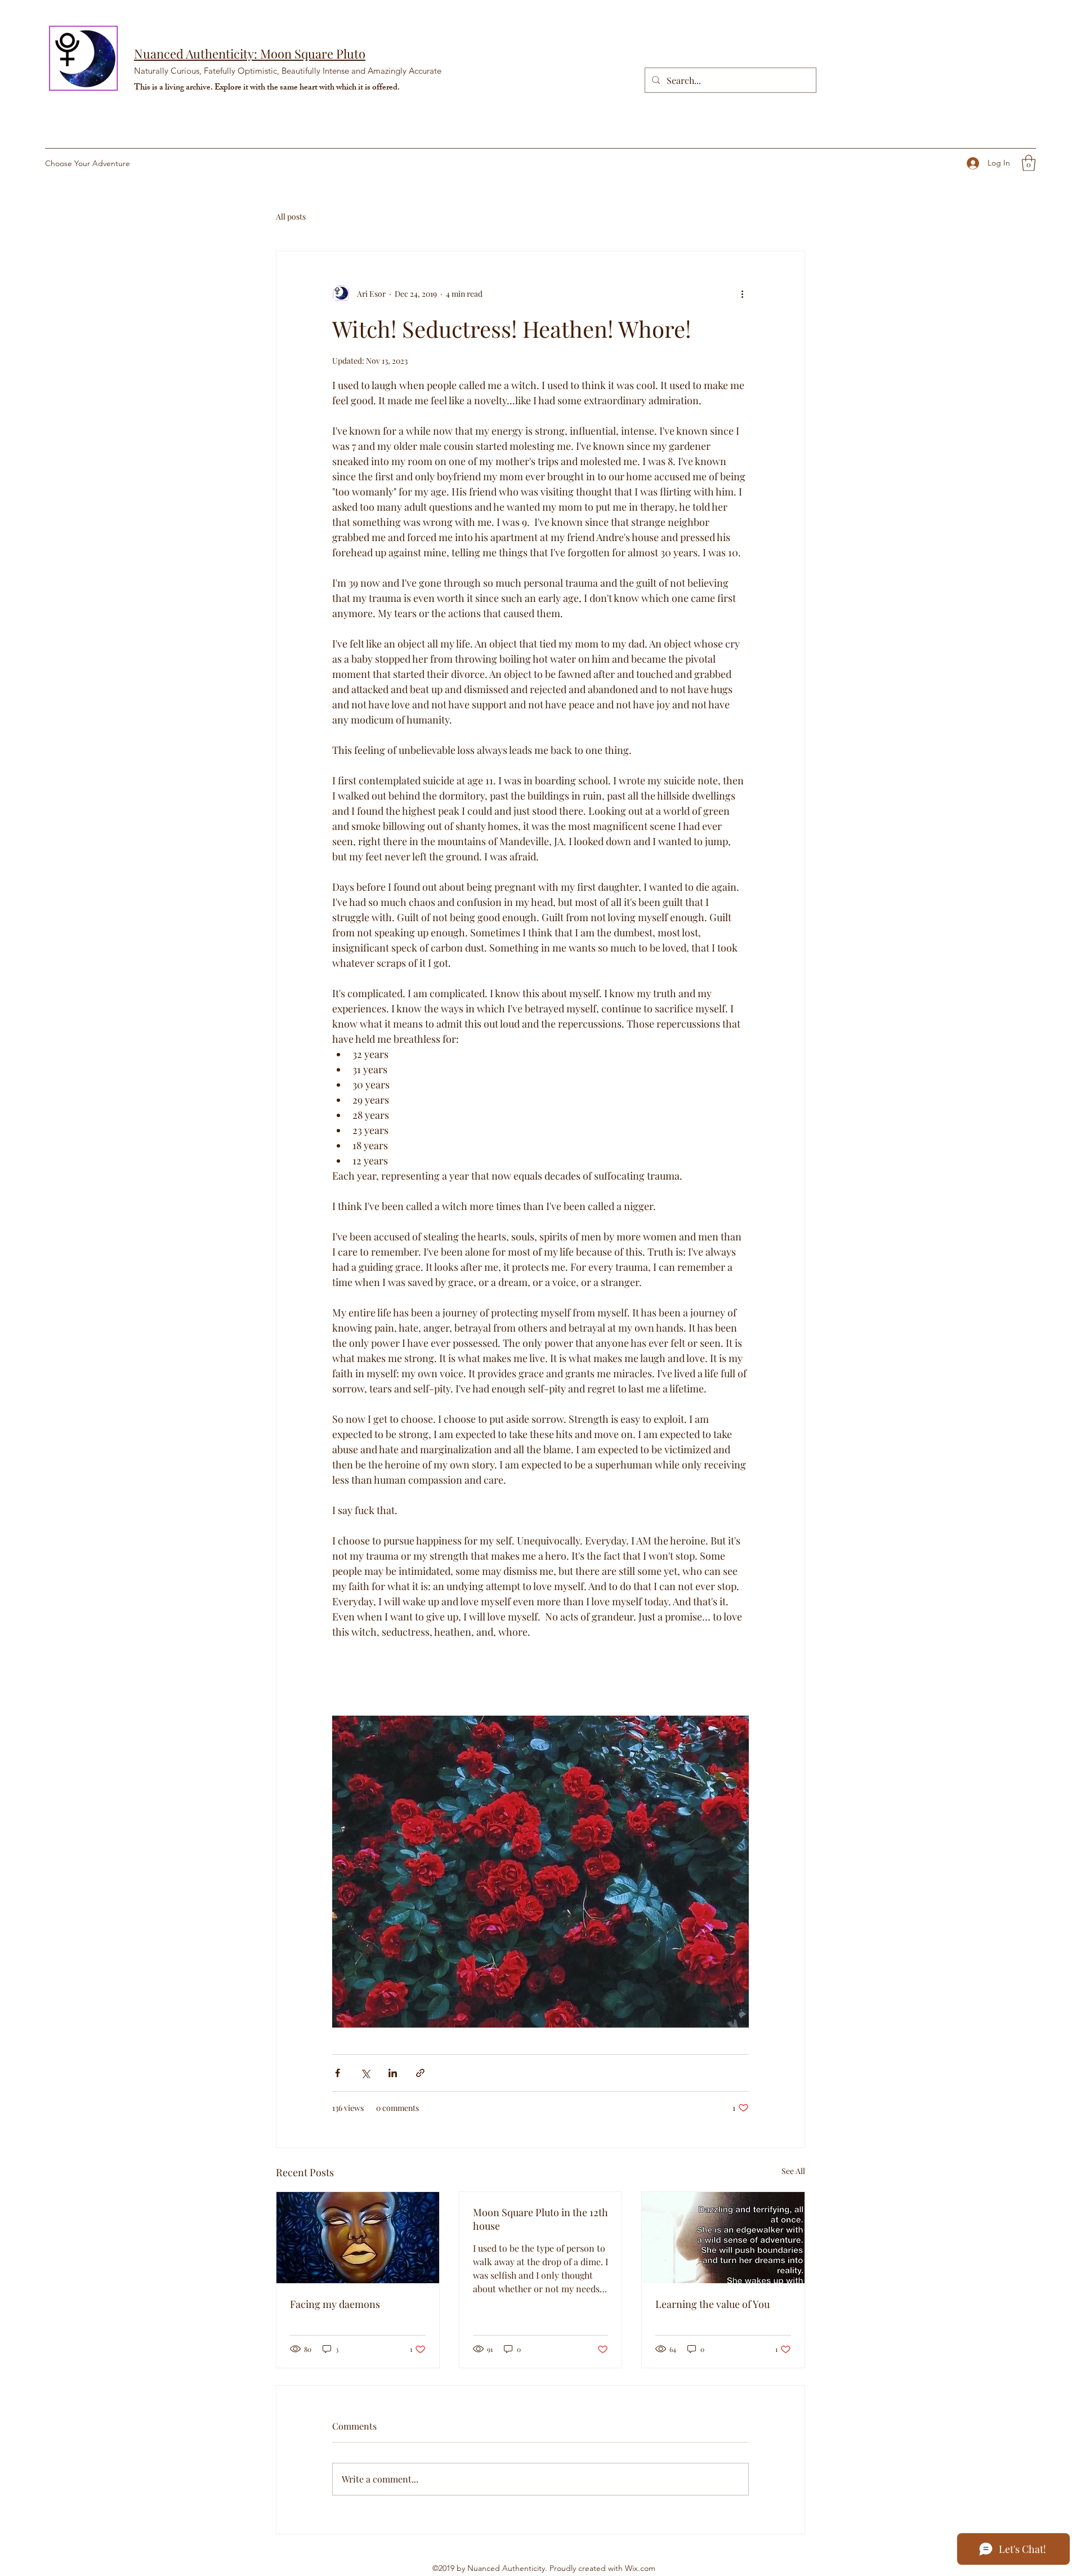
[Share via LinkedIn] (393, 2073)
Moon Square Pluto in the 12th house (540, 2219)
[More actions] (742, 294)
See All (793, 2171)
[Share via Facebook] (338, 2073)
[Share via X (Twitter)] (365, 2073)
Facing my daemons (335, 2304)
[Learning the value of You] (723, 2238)
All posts (291, 216)
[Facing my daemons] (358, 2238)
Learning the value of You (713, 2304)
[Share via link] (420, 2073)
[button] (1029, 163)
